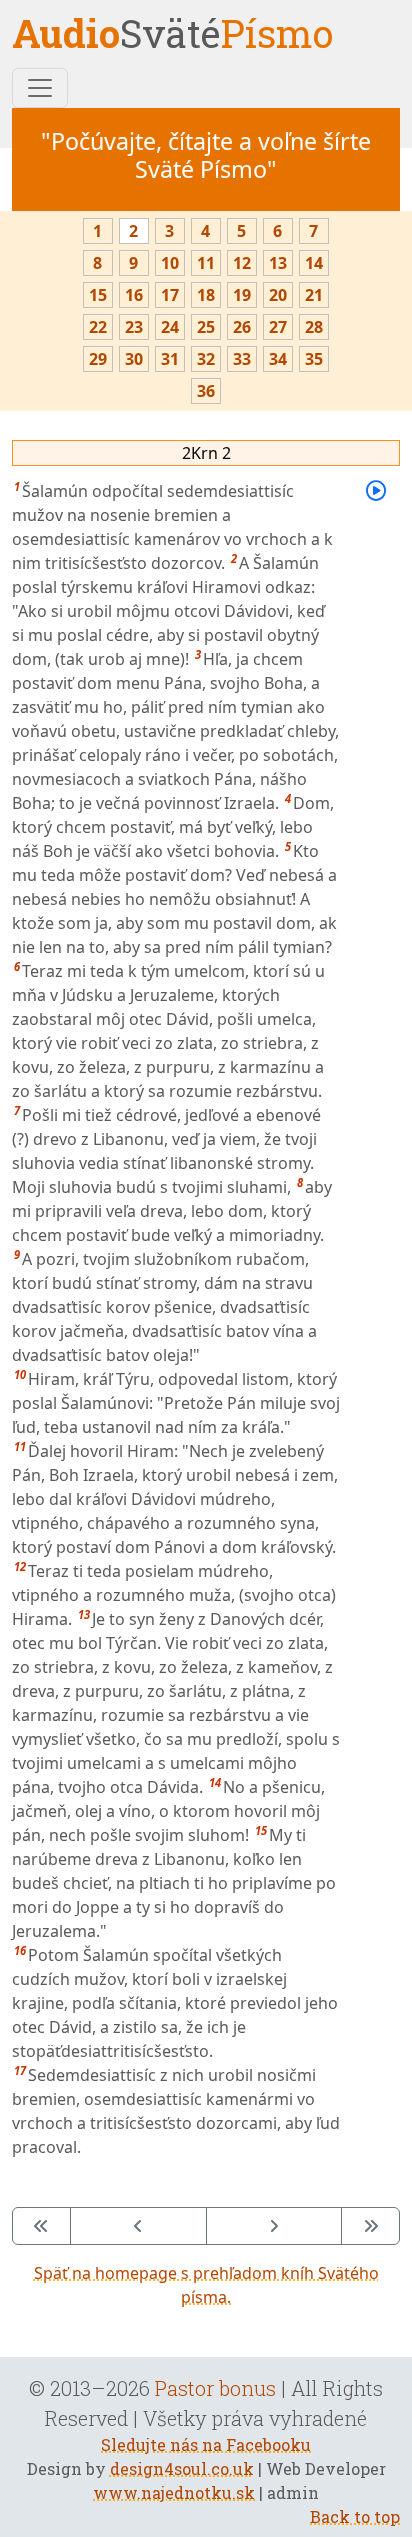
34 (278, 359)
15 (98, 295)
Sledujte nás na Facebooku (206, 2444)
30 (134, 359)
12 (242, 263)
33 (242, 359)
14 (314, 263)
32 (206, 359)
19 (242, 295)
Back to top (355, 2516)
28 (314, 327)
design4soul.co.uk (182, 2468)
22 (98, 327)
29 (98, 359)
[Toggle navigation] (40, 88)
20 (278, 295)
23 (134, 327)
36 (206, 391)
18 (206, 295)
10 (170, 263)
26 (242, 327)
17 (170, 295)
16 (134, 295)
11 (206, 263)
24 (170, 327)
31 (170, 359)
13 (278, 263)
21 (314, 295)
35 (314, 359)
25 (206, 327)
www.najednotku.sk (174, 2492)
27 (278, 327)
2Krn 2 (206, 453)
